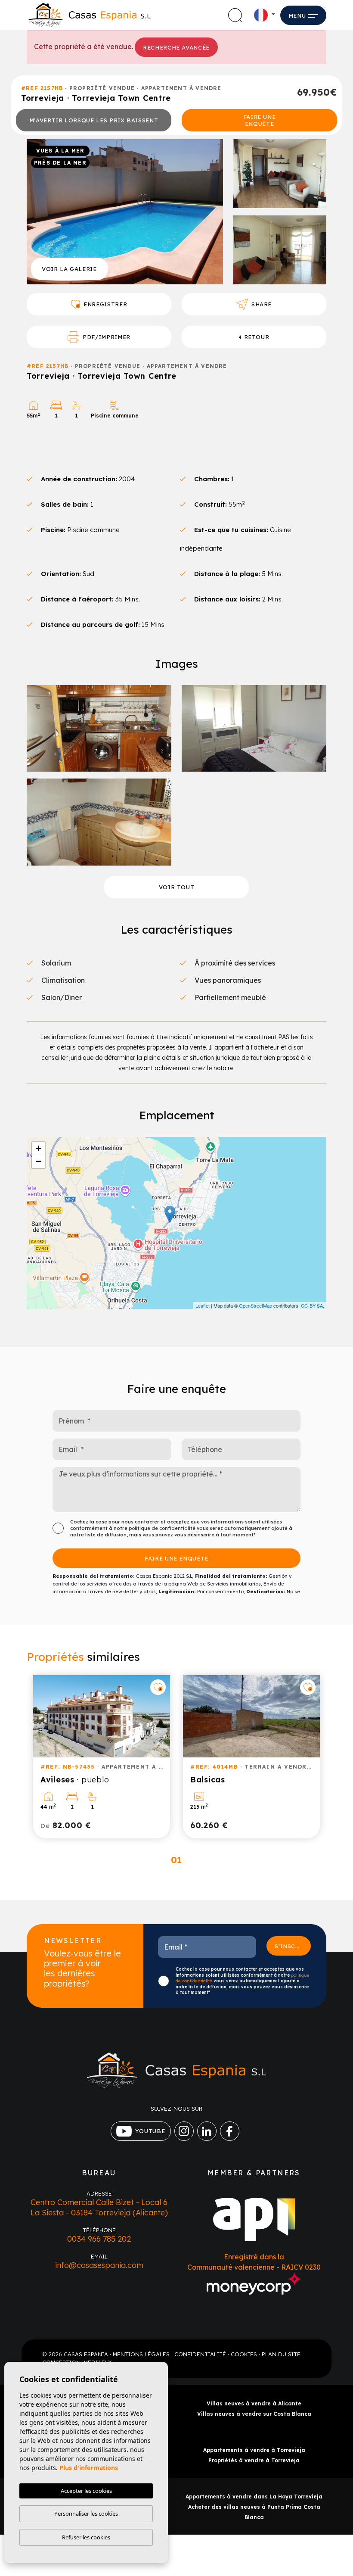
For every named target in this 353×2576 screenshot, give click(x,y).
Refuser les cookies (86, 2537)
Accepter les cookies (86, 2491)
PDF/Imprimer (107, 337)
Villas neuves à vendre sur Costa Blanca (254, 2414)
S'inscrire (293, 1946)
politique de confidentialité (163, 1528)
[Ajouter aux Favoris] (158, 1687)
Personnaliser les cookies (86, 2514)
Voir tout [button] (177, 887)
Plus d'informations (89, 2468)
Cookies (244, 2354)
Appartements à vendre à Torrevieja (254, 2450)
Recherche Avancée (176, 47)
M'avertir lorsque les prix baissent (94, 120)
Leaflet (203, 1305)
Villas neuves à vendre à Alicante (254, 2403)
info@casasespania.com (99, 2265)
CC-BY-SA (312, 1305)
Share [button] (262, 304)
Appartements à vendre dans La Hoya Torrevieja (254, 2497)
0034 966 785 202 (99, 2239)
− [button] (39, 1161)
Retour (257, 337)
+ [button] (39, 1148)
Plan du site (281, 2354)
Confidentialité (200, 2354)
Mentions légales (141, 2354)
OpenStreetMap (255, 1305)
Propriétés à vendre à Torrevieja (254, 2460)
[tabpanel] (102, 1757)
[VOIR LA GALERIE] (125, 211)
